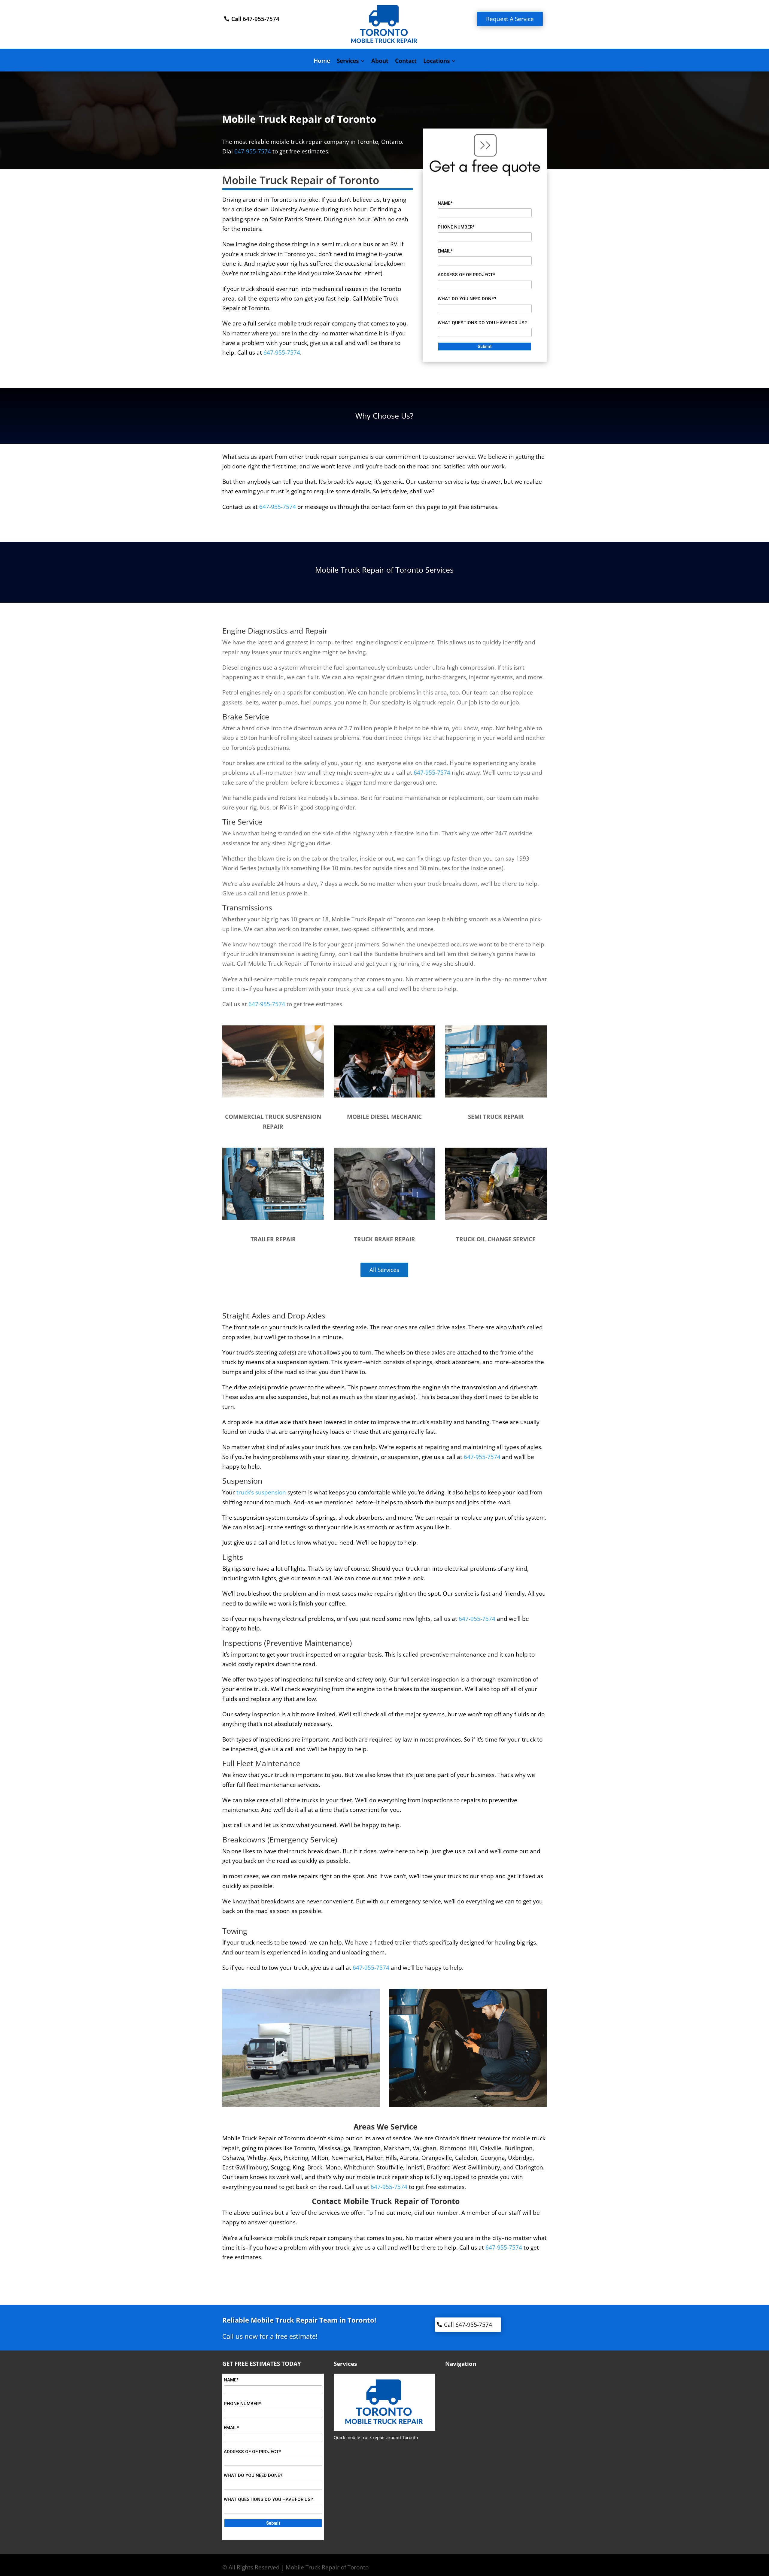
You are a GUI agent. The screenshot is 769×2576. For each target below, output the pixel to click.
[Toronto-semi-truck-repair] (496, 1095)
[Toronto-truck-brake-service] (384, 1218)
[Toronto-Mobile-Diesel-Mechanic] (384, 1095)
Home (322, 62)
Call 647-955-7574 (255, 19)
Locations (436, 62)
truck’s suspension (261, 1492)
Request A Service (510, 19)
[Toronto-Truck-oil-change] (496, 1218)
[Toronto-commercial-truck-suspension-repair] (273, 1095)
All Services (384, 1270)
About (380, 62)
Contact (406, 62)
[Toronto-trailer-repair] (273, 1218)
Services (348, 62)
